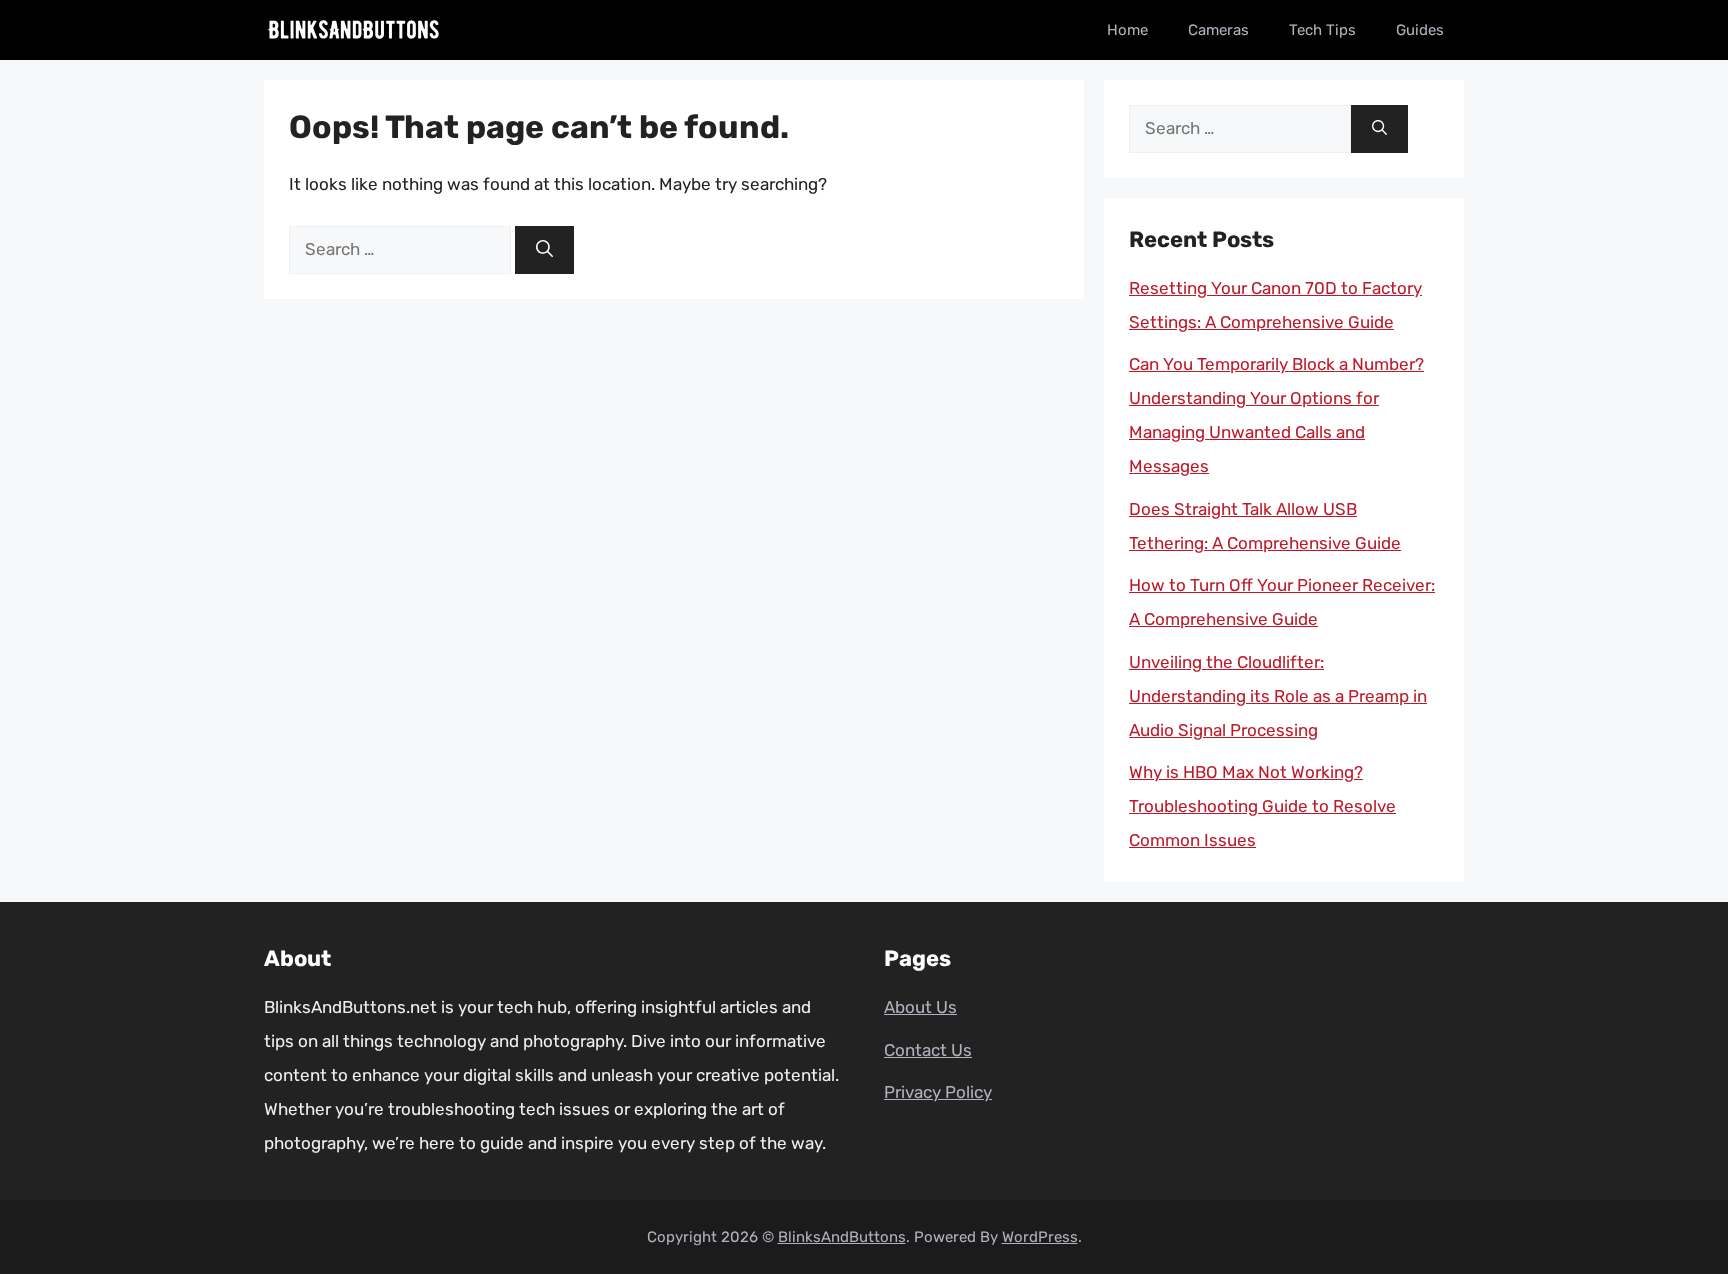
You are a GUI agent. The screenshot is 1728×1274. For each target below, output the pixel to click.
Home (1127, 30)
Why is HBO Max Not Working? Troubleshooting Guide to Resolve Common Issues (1262, 806)
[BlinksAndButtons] (354, 30)
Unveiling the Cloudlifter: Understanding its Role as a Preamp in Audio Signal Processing (1278, 696)
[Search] (544, 250)
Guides (1420, 30)
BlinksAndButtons (842, 1237)
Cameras (1218, 30)
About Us (920, 1007)
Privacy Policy (938, 1092)
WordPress (1040, 1237)
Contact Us (928, 1050)
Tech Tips (1322, 30)
